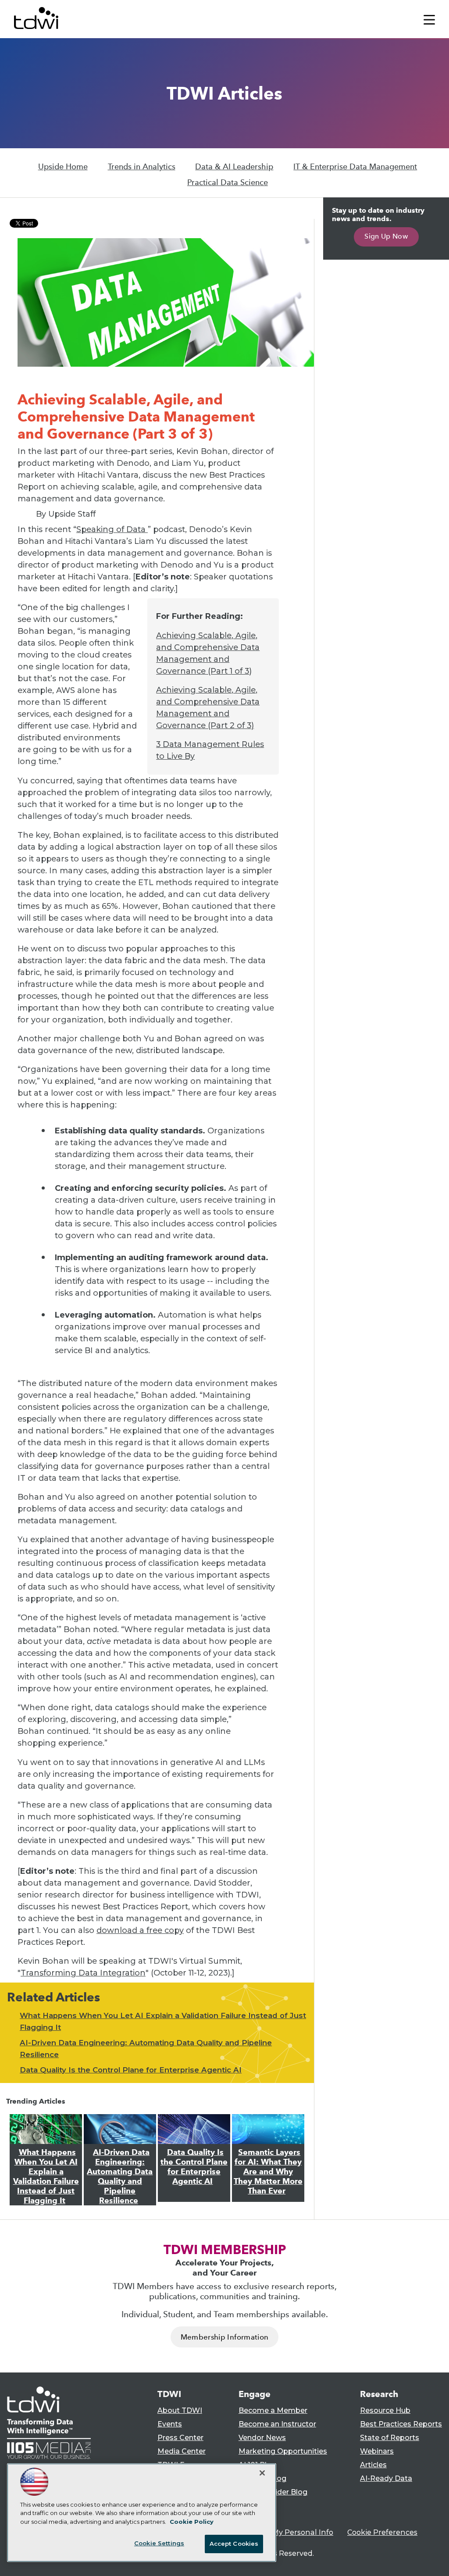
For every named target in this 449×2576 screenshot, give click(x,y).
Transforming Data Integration (83, 1973)
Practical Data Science (228, 182)
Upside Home (63, 167)
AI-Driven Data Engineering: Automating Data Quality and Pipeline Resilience (120, 2176)
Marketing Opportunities (283, 2451)
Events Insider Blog (273, 2492)
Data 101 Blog (262, 2478)
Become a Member (273, 2410)
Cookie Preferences (382, 2532)
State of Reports (390, 2438)
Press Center (180, 2438)
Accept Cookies (234, 2544)
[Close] (262, 2473)
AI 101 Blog (257, 2465)
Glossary (254, 2506)
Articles (373, 2465)
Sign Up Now (386, 236)
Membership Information (224, 2337)
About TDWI (180, 2410)
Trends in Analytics (142, 167)
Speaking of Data (112, 529)
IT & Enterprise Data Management (355, 167)
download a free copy (140, 1930)
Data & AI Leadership (234, 167)
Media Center (182, 2451)
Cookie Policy (192, 2522)
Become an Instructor (277, 2424)
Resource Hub (385, 2410)
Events (170, 2424)
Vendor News (262, 2438)
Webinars (377, 2451)
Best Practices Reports (401, 2424)
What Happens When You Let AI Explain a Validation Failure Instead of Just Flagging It (46, 2176)
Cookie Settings (159, 2543)
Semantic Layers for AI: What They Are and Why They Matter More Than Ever (268, 2172)
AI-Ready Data (386, 2478)
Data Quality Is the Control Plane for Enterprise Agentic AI (131, 2070)
